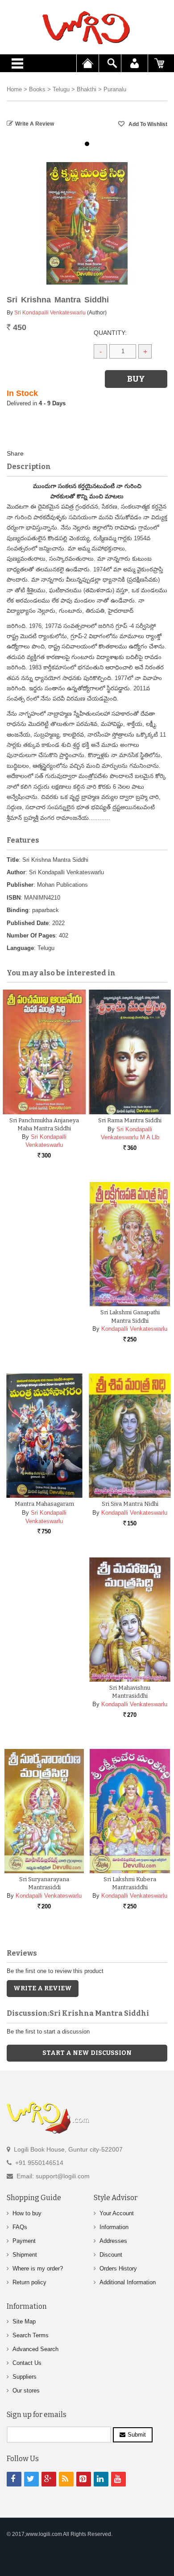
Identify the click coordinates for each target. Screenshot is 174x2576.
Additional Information (128, 2282)
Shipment (25, 2255)
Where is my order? (38, 2268)
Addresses (113, 2241)
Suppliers (25, 2377)
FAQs (20, 2227)
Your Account (117, 2213)
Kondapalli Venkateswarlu (134, 1329)
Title (13, 860)
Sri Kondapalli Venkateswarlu (50, 313)
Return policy (29, 2282)
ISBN (14, 898)
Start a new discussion (87, 2053)
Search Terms (31, 2335)
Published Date (28, 923)
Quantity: (110, 333)
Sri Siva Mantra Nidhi (130, 1504)
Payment (24, 2241)
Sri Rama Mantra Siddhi (130, 1120)
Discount (111, 2255)
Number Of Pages (31, 935)
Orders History (118, 2268)
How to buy (27, 2213)
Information (114, 2227)
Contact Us (27, 2363)
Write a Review (35, 124)
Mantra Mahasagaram (44, 1504)
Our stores (26, 2391)
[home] (87, 28)
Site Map (24, 2321)
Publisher (20, 885)
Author (16, 872)
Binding (18, 910)
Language (20, 948)
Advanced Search (35, 2349)
